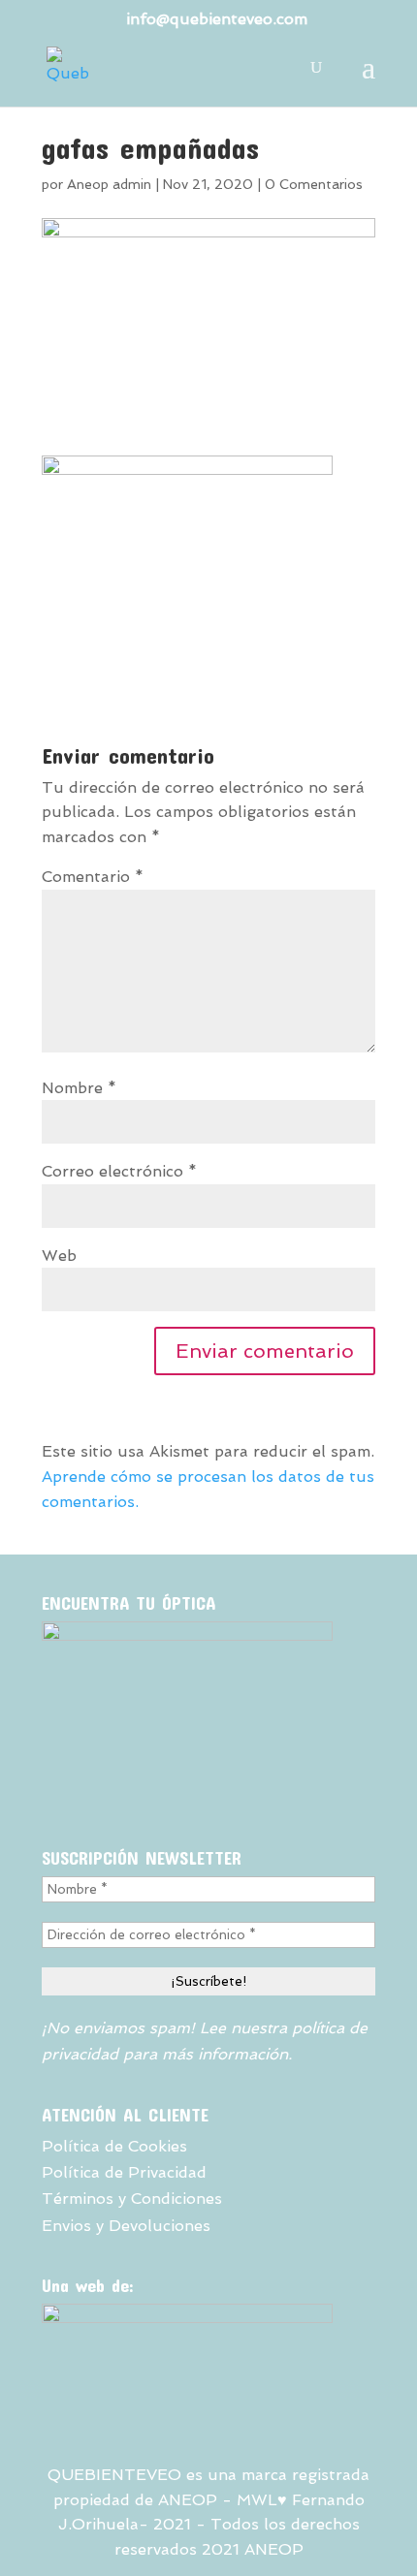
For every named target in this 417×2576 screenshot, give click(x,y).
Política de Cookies (114, 2146)
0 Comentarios (314, 184)
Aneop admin (109, 184)
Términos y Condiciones (132, 2199)
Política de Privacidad (124, 2172)
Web (59, 1256)
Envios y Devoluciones (126, 2226)
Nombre (79, 1088)
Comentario (93, 877)
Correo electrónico (119, 1171)
